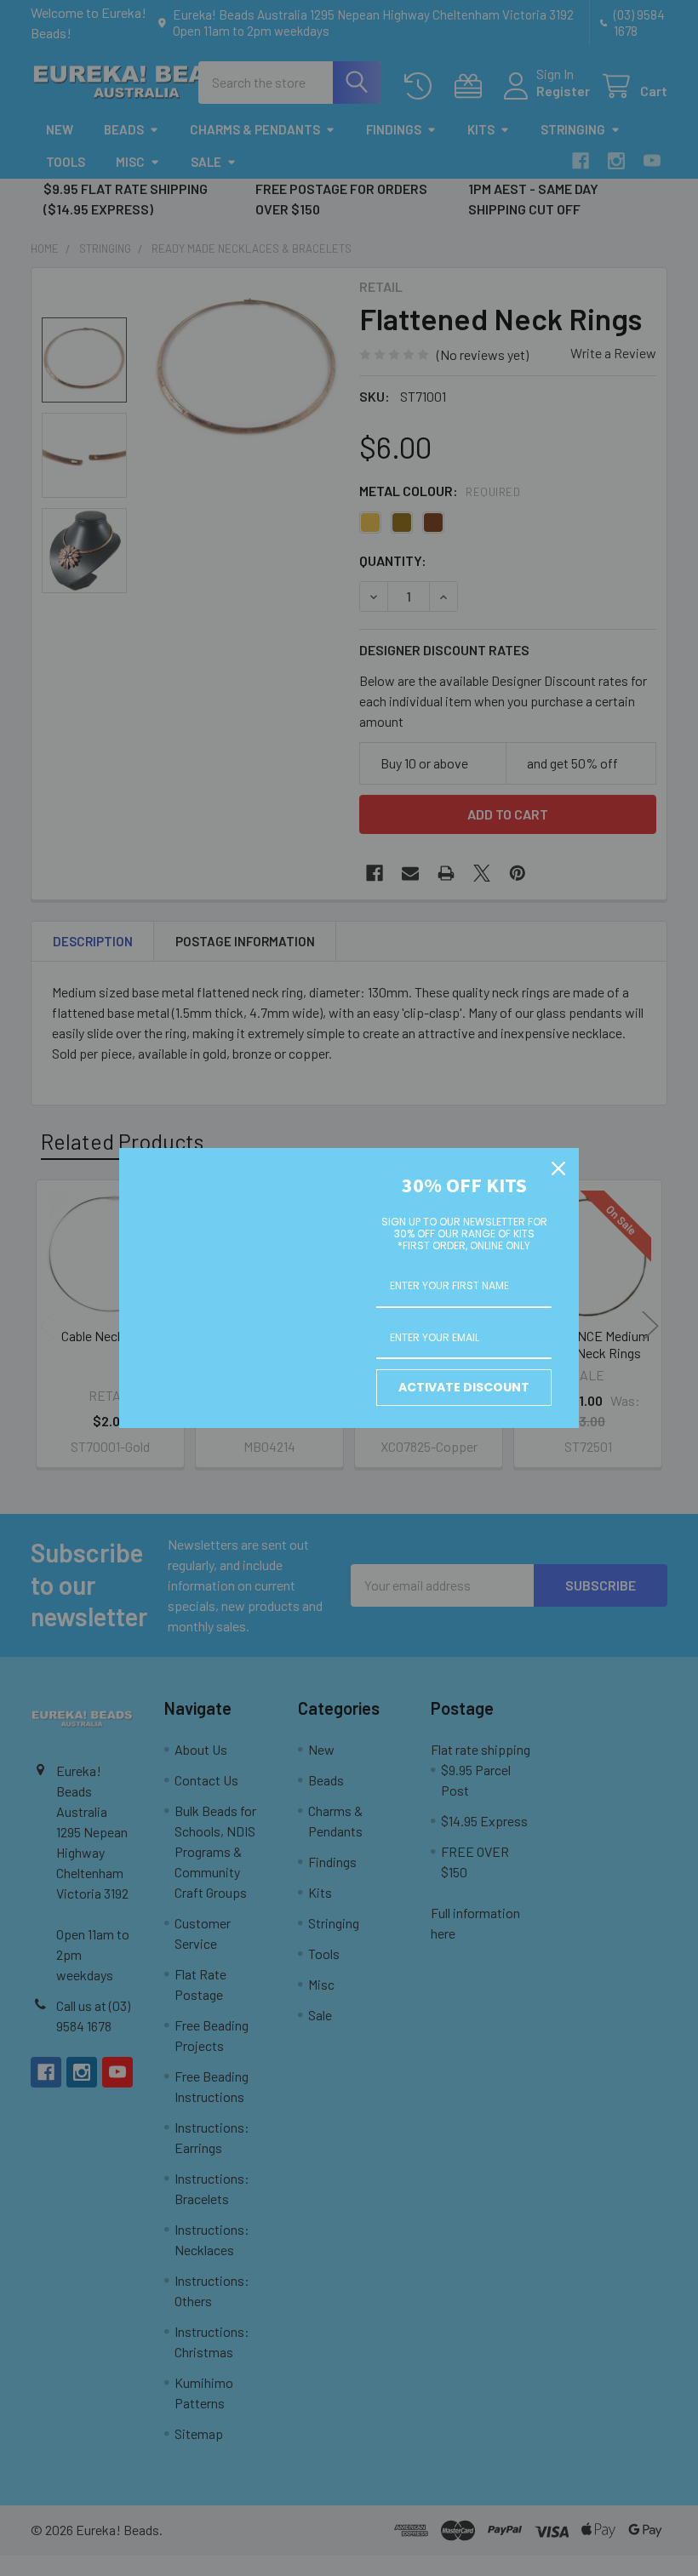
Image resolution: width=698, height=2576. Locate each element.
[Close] (558, 1168)
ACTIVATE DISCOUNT (464, 1387)
